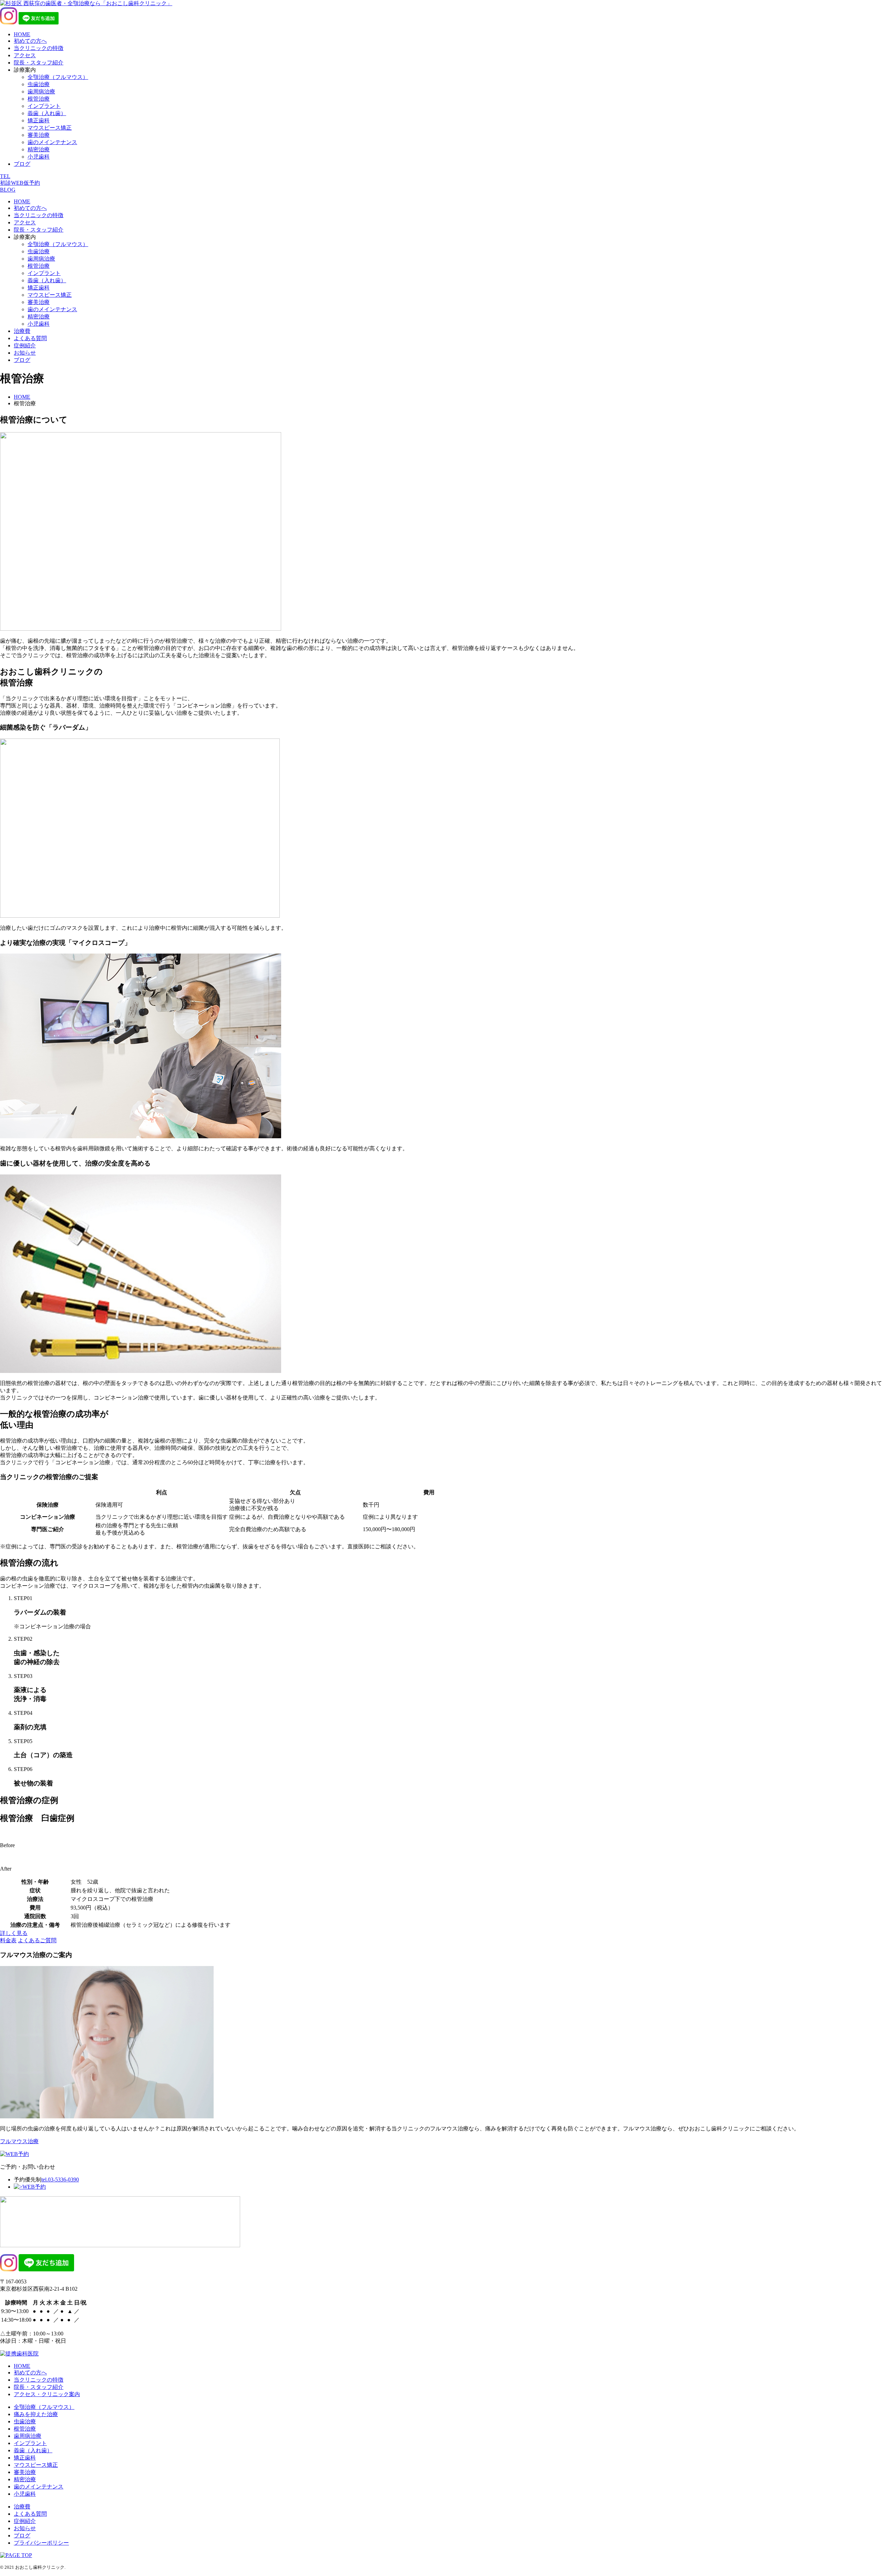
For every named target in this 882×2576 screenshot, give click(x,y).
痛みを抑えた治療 (36, 2414)
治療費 (22, 331)
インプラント (44, 106)
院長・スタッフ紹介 (39, 63)
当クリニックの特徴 (39, 48)
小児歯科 (39, 157)
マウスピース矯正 (50, 128)
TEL (5, 176)
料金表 (8, 1940)
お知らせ (25, 353)
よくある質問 (30, 338)
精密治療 (39, 149)
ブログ (22, 164)
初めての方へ (30, 41)
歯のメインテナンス (52, 142)
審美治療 (39, 135)
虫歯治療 (39, 84)
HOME (22, 34)
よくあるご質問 (37, 1940)
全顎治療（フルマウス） (58, 77)
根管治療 (39, 99)
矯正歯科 (39, 120)
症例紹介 (25, 345)
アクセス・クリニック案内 (47, 2394)
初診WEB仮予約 (20, 183)
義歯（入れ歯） (47, 113)
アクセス (25, 55)
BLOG (8, 190)
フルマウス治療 (19, 2141)
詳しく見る (14, 1933)
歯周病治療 (41, 91)
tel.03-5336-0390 (60, 2180)
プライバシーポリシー (41, 2543)
